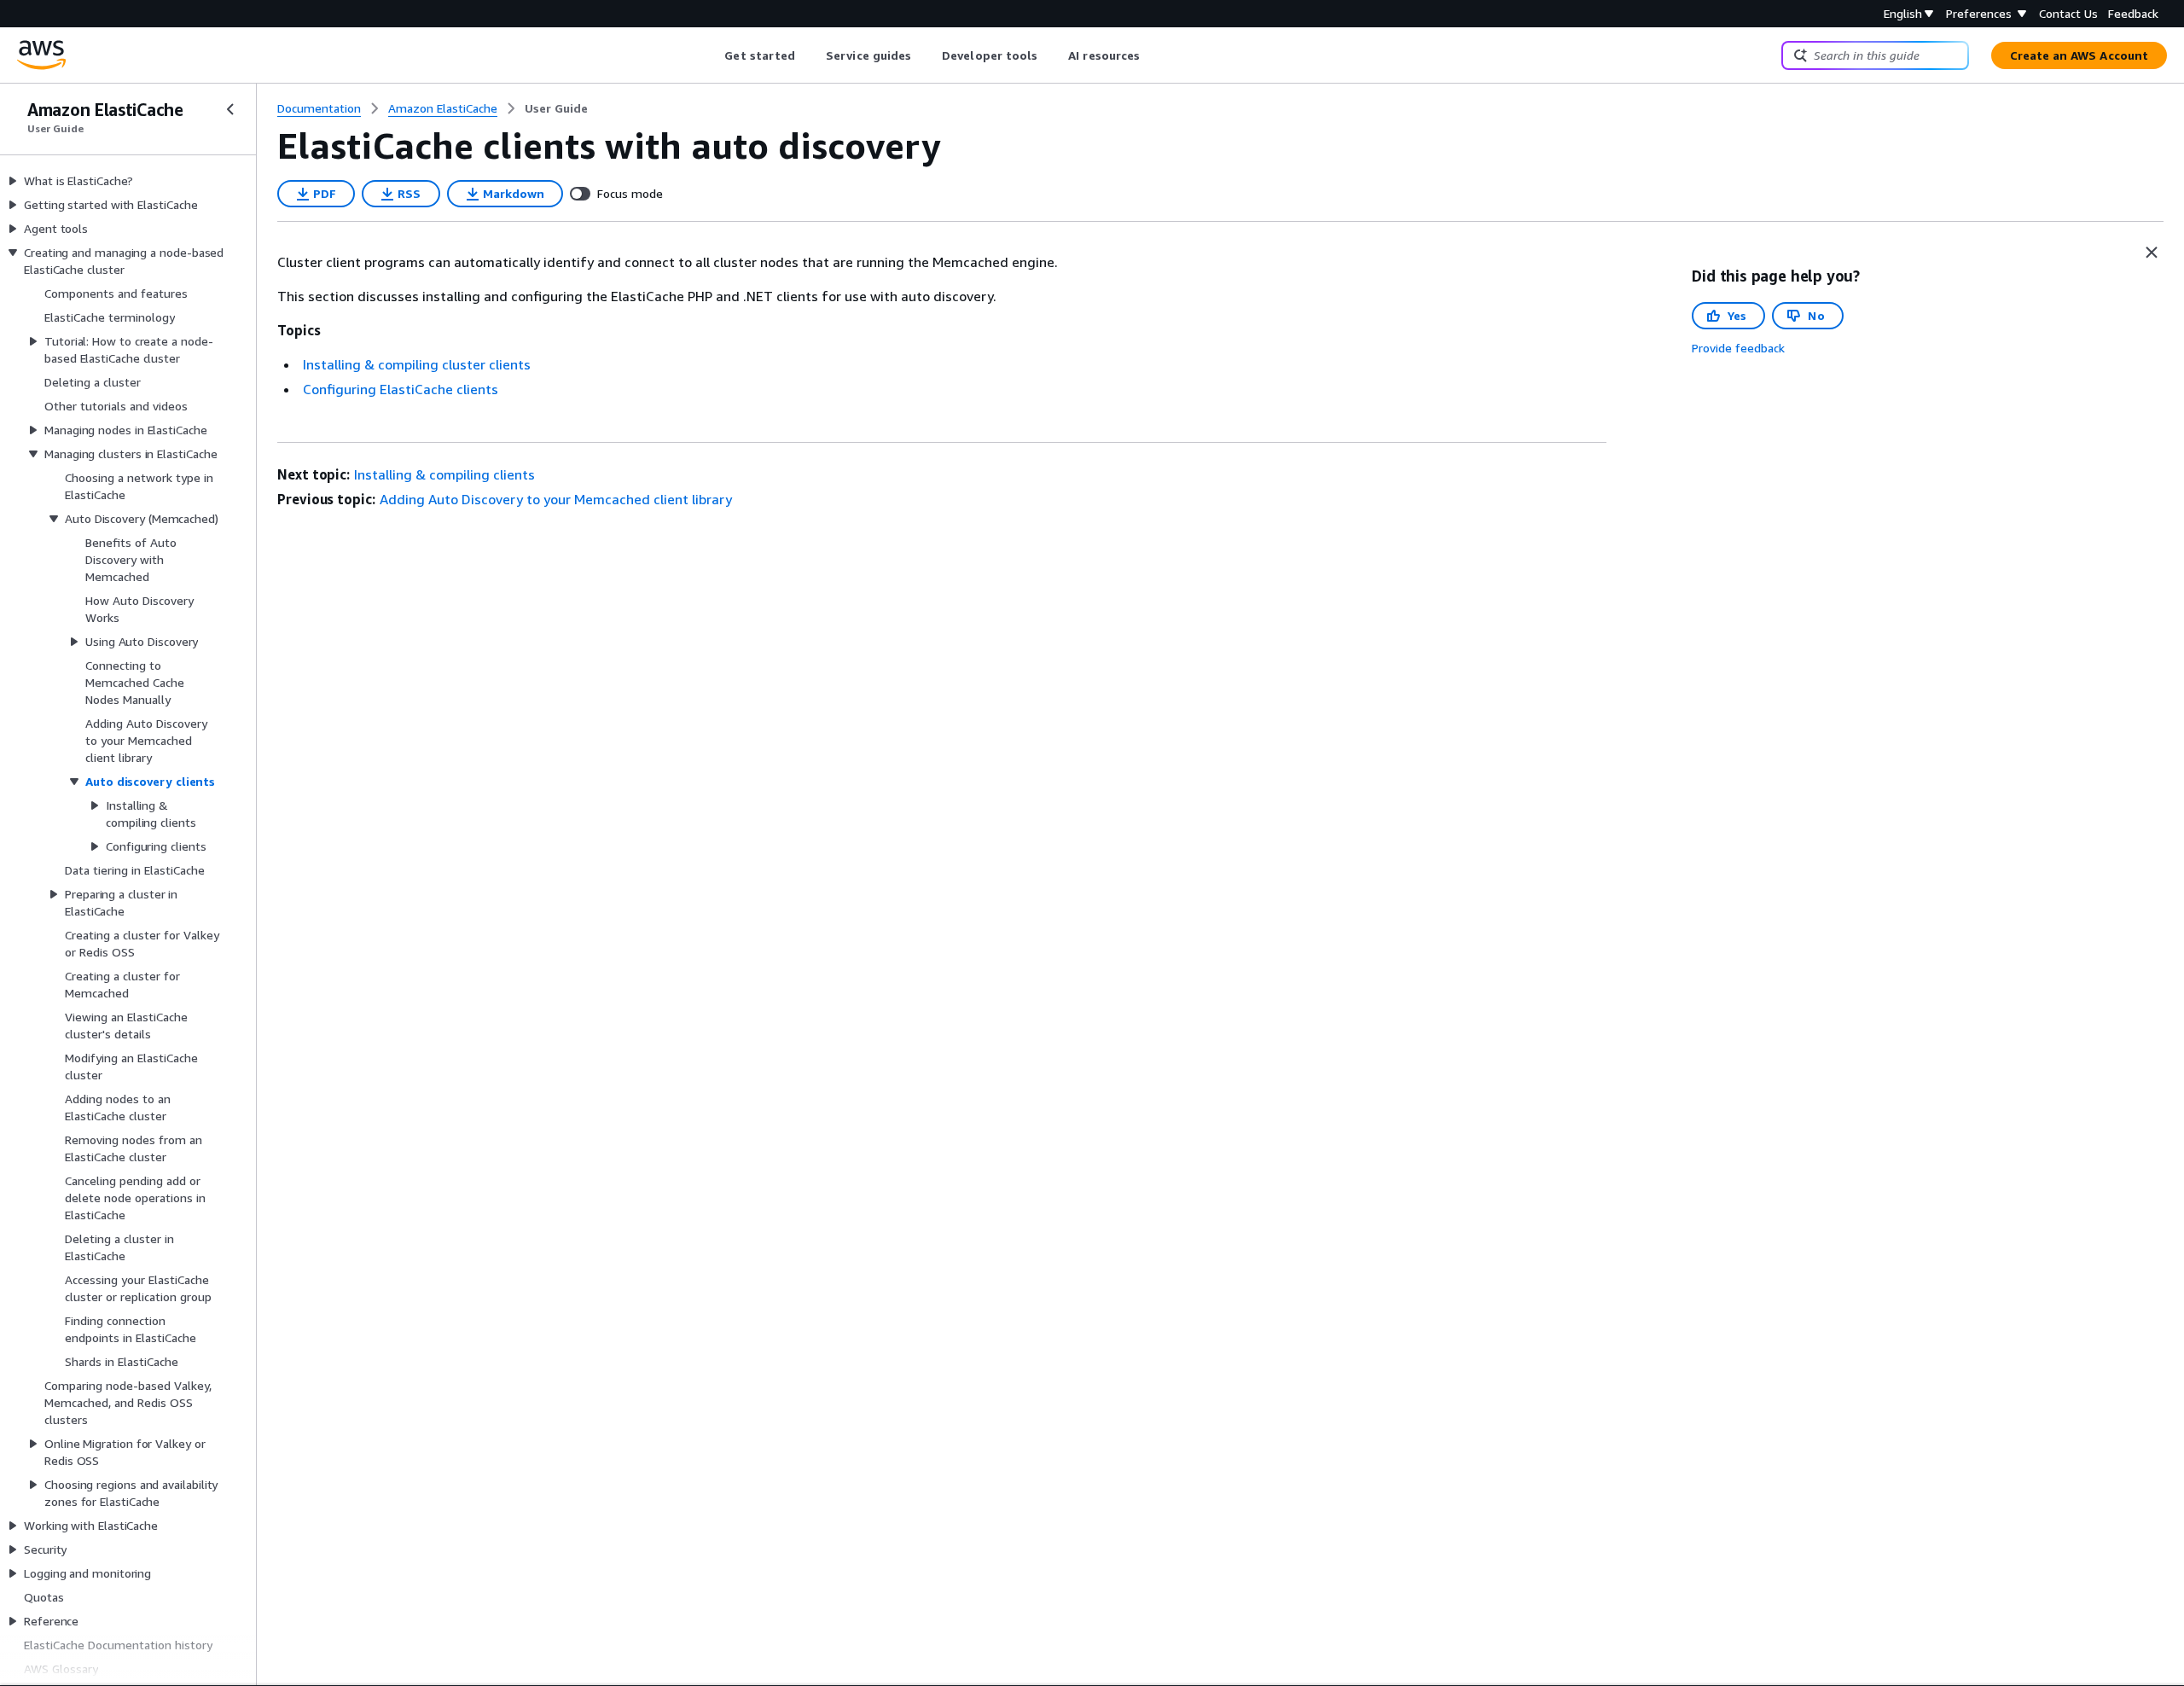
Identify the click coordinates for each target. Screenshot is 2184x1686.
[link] (556, 108)
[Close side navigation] (230, 109)
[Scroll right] (1153, 55)
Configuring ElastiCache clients (401, 389)
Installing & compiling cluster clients (417, 364)
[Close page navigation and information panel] (2152, 253)
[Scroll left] (712, 55)
